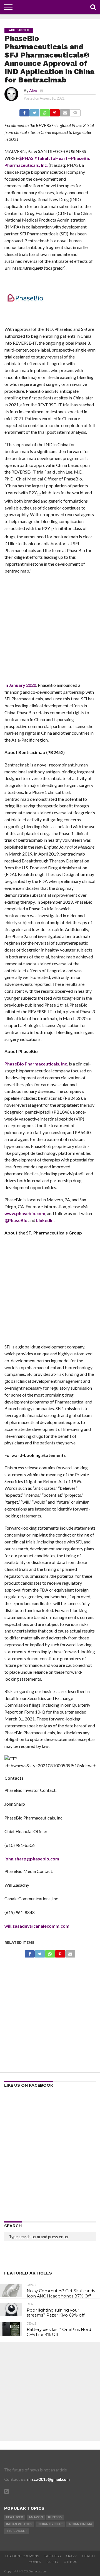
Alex (33, 91)
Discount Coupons (22, 2556)
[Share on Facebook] (24, 111)
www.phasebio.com (25, 1213)
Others (70, 2562)
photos (55, 2517)
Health (88, 2556)
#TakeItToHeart (51, 158)
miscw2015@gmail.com (48, 2479)
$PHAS (26, 158)
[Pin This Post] (55, 111)
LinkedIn (45, 1220)
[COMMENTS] (75, 111)
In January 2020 (20, 685)
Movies (35, 2562)
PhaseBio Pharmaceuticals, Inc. (36, 1064)
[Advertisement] (50, 630)
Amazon (36, 2517)
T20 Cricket (17, 2531)
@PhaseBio (16, 1220)
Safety (52, 2562)
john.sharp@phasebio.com (32, 1859)
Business (52, 2556)
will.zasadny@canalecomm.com (37, 1926)
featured (15, 2517)
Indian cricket (50, 2524)
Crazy (71, 2556)
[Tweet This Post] (34, 111)
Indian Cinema (80, 2524)
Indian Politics (19, 2524)
